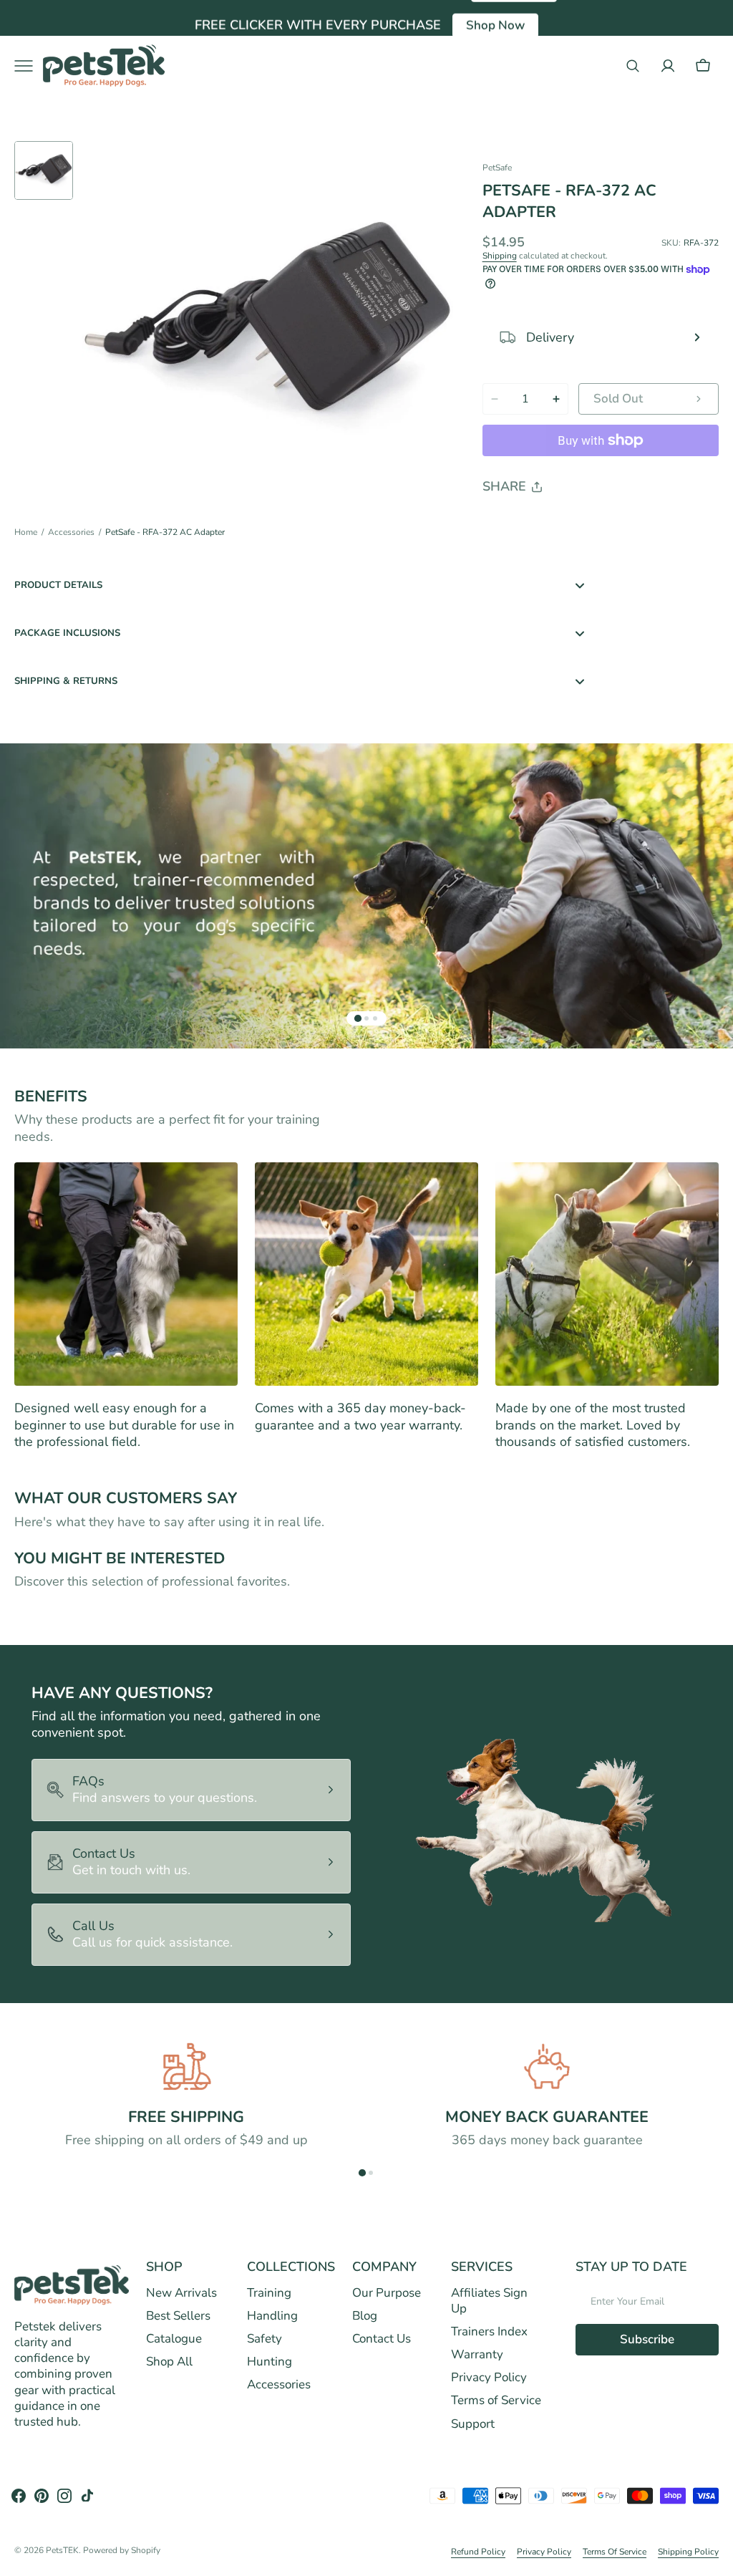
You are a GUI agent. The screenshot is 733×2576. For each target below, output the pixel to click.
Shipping (500, 256)
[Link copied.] (587, 524)
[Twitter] (505, 524)
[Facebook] (533, 524)
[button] (633, 66)
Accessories (71, 532)
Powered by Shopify (122, 2551)
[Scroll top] (716, 2559)
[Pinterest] (560, 524)
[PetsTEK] (104, 66)
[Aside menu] (29, 66)
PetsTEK (62, 2551)
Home (26, 532)
